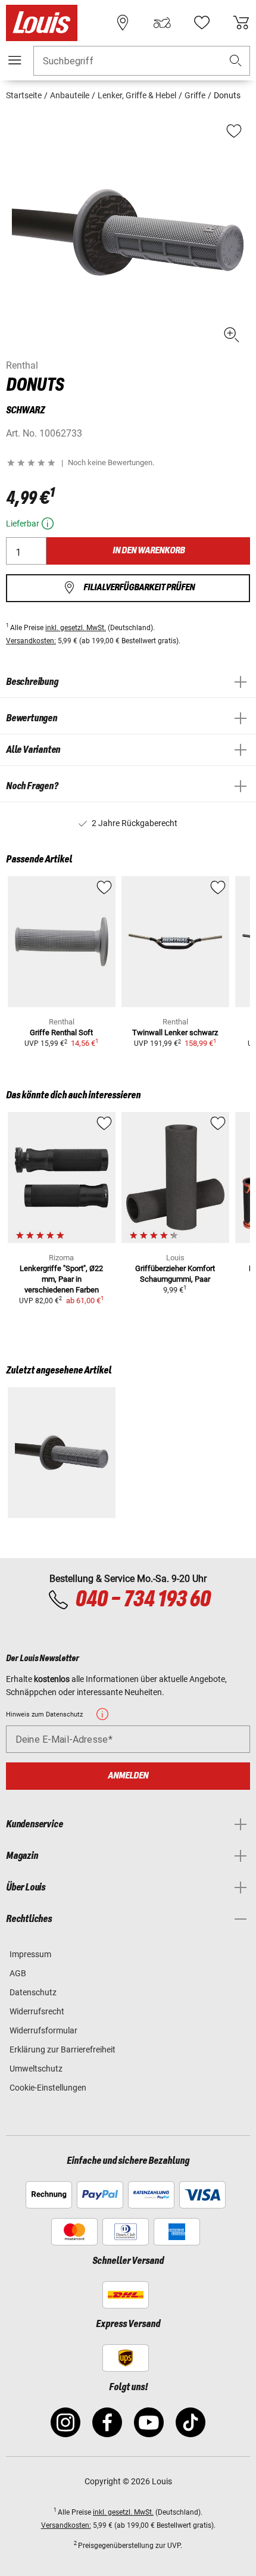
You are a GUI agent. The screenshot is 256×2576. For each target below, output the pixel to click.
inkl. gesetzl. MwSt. (76, 628)
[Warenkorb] (241, 23)
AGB (18, 1973)
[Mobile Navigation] (15, 60)
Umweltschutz (36, 2069)
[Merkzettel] (202, 23)
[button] (236, 61)
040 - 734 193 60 (143, 1600)
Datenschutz (33, 1992)
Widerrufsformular (43, 2030)
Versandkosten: (31, 641)
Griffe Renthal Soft (61, 1032)
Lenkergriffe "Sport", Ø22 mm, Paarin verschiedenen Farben (61, 1279)
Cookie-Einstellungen (48, 2088)
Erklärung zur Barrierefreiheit (63, 2049)
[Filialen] (123, 23)
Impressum (30, 1954)
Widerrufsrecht (37, 2011)
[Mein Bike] (162, 23)
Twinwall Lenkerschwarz (175, 1032)
